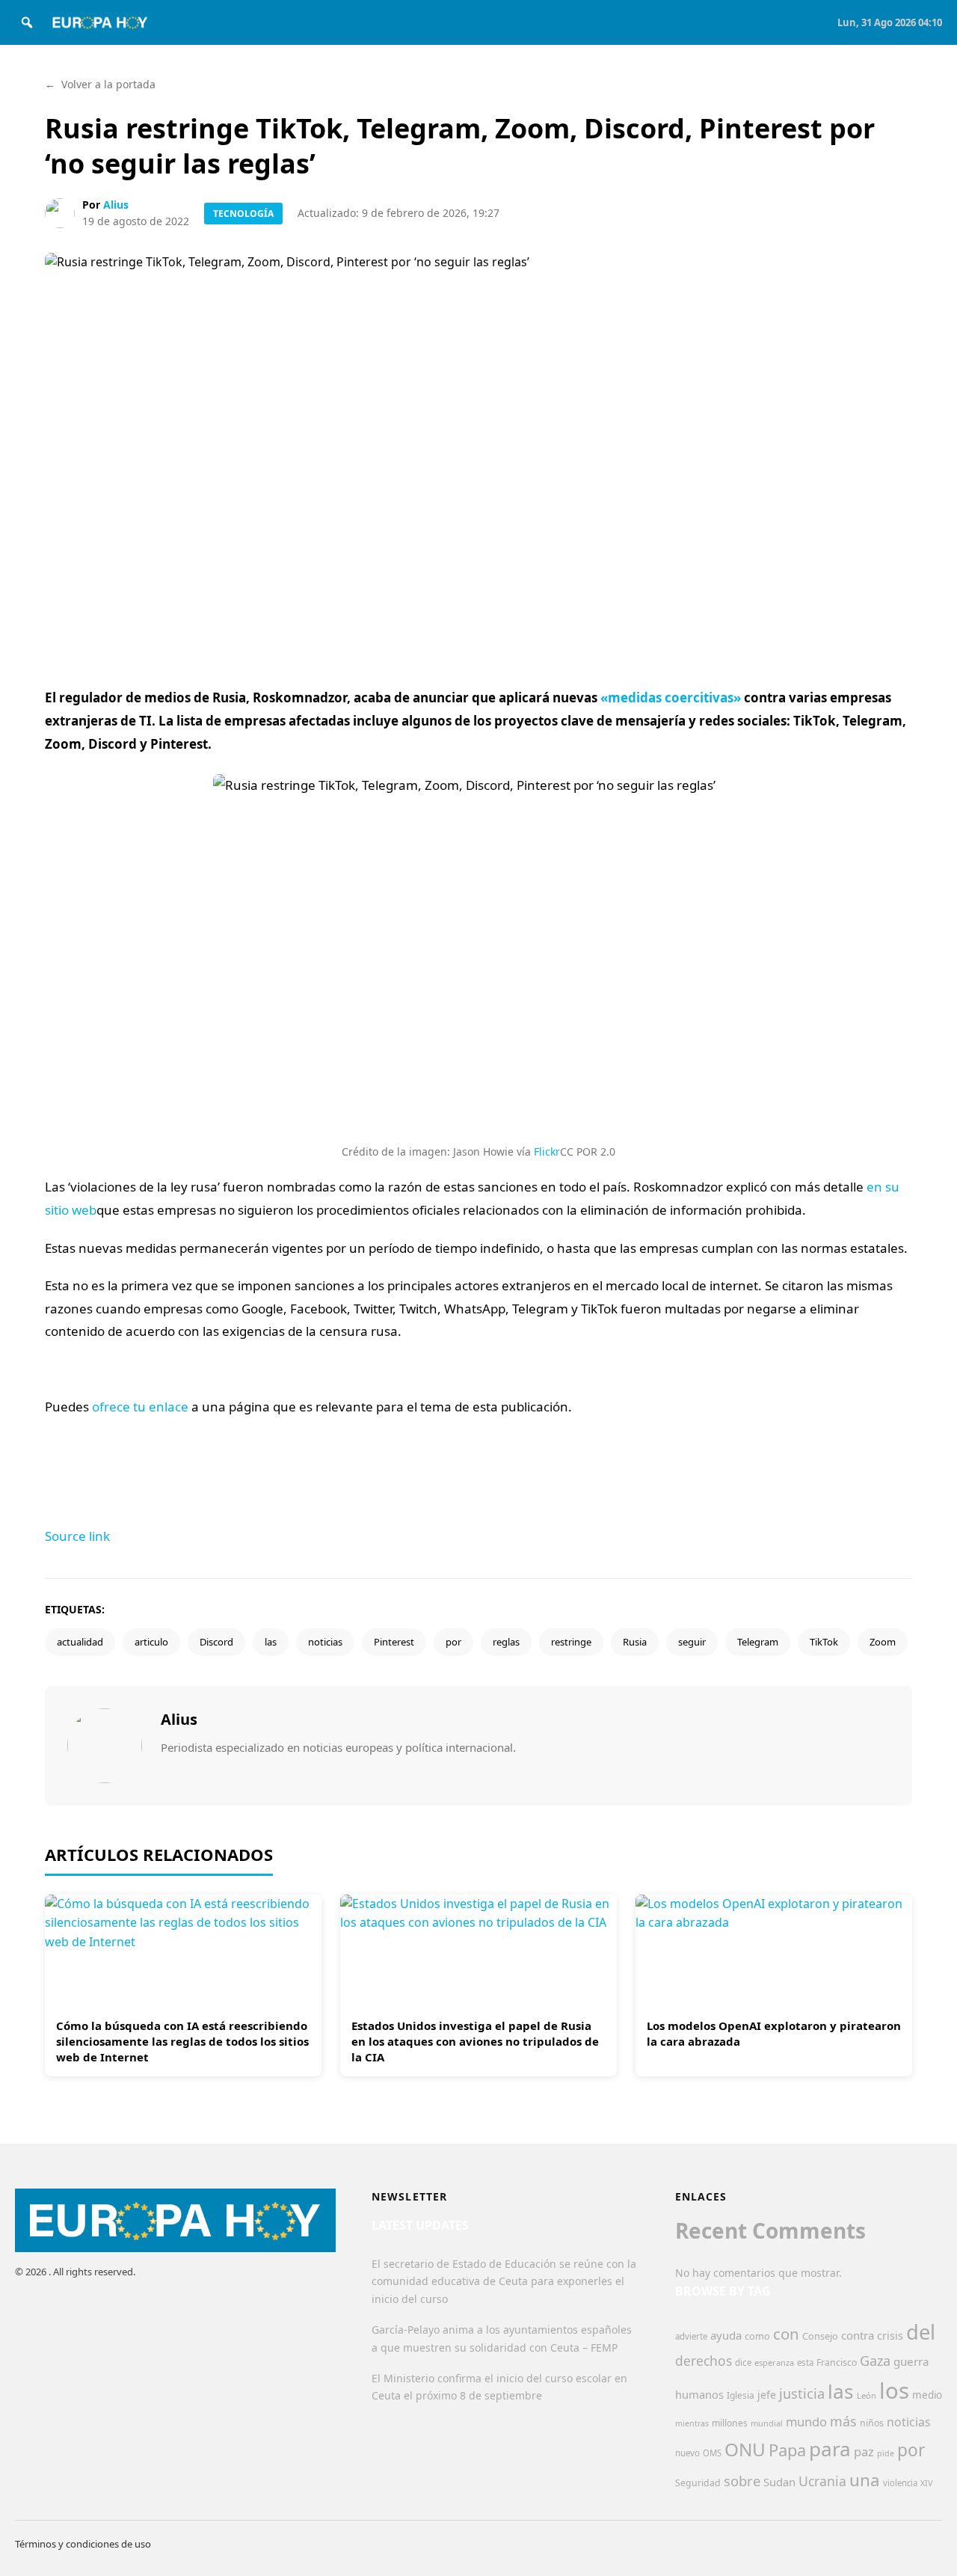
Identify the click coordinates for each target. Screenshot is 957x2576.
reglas (506, 1642)
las (271, 1642)
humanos (699, 2394)
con (786, 2334)
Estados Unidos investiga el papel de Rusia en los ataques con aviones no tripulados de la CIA (475, 2041)
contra (858, 2335)
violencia (900, 2483)
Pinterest (394, 1642)
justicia (802, 2393)
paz (864, 2451)
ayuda (726, 2335)
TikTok (824, 1642)
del (921, 2332)
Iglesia (741, 2395)
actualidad (80, 1642)
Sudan (779, 2482)
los (894, 2391)
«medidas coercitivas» (671, 697)
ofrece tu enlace (140, 1407)
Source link (77, 1536)
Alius (116, 205)
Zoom (883, 1642)
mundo (806, 2422)
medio (927, 2395)
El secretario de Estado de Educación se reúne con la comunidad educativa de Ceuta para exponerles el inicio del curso (504, 2282)
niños (872, 2423)
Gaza (875, 2361)
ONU (745, 2449)
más (843, 2421)
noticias (325, 1642)
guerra (911, 2361)
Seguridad (698, 2483)
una (865, 2480)
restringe (571, 1642)
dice (743, 2362)
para (830, 2449)
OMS (712, 2453)
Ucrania (822, 2481)
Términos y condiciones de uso (83, 2544)
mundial (767, 2423)
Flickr (547, 1151)
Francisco (837, 2362)
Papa (787, 2450)
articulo (151, 1642)
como (757, 2336)
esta (805, 2362)
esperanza (774, 2362)
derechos (704, 2361)
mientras (692, 2423)
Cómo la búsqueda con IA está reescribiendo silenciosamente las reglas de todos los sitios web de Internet (182, 2041)
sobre (742, 2481)
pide (886, 2453)
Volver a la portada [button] (100, 84)
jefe (767, 2395)
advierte (691, 2336)
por (453, 1642)
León (867, 2395)
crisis (890, 2336)
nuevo (687, 2453)
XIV (926, 2483)
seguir (692, 1642)
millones (730, 2423)
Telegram (758, 1642)
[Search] (27, 22)
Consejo (820, 2336)
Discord (216, 1642)
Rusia (635, 1642)
